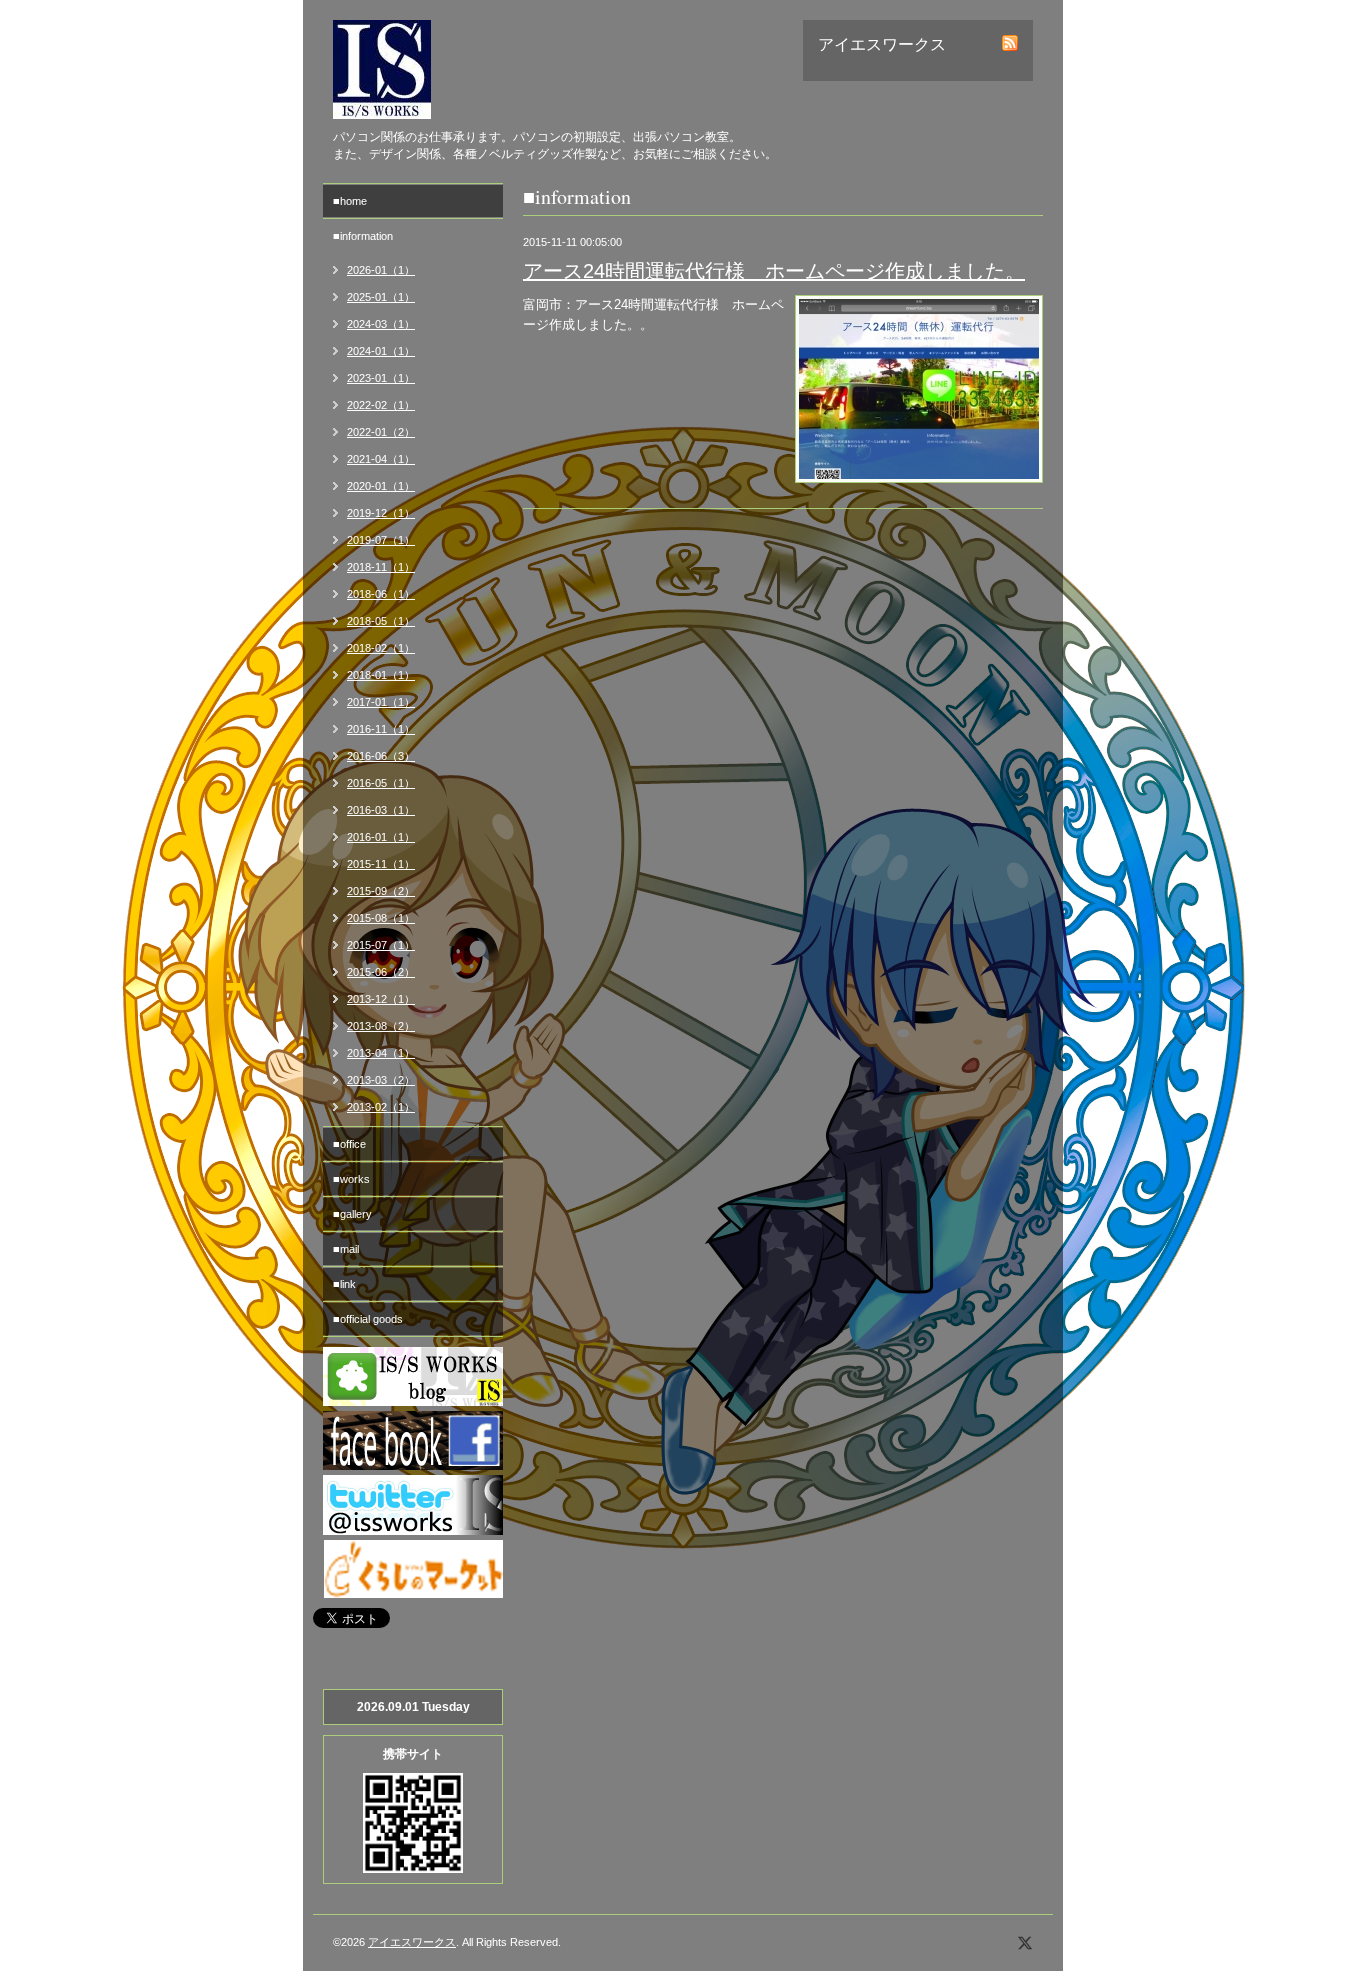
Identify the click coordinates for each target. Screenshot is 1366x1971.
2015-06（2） (381, 972)
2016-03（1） (381, 810)
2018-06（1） (381, 594)
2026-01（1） (381, 270)
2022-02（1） (381, 405)
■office (349, 1144)
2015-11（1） (381, 864)
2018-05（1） (381, 621)
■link (344, 1284)
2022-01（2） (381, 432)
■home (350, 201)
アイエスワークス (412, 1942)
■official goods (368, 1319)
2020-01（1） (381, 486)
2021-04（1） (381, 459)
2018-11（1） (381, 567)
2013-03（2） (381, 1080)
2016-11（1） (381, 729)
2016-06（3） (381, 756)
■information (363, 236)
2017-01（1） (381, 702)
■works (351, 1179)
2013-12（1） (381, 999)
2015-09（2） (381, 891)
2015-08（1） (381, 918)
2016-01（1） (381, 837)
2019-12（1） (381, 513)
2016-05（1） (381, 783)
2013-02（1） (381, 1107)
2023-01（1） (381, 378)
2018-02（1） (381, 648)
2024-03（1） (381, 324)
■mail (346, 1249)
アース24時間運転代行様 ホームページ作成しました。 (774, 271)
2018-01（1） (381, 675)
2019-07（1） (381, 540)
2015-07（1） (381, 945)
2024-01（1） (381, 351)
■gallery (352, 1214)
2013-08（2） (381, 1026)
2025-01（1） (381, 297)
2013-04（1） (381, 1053)
